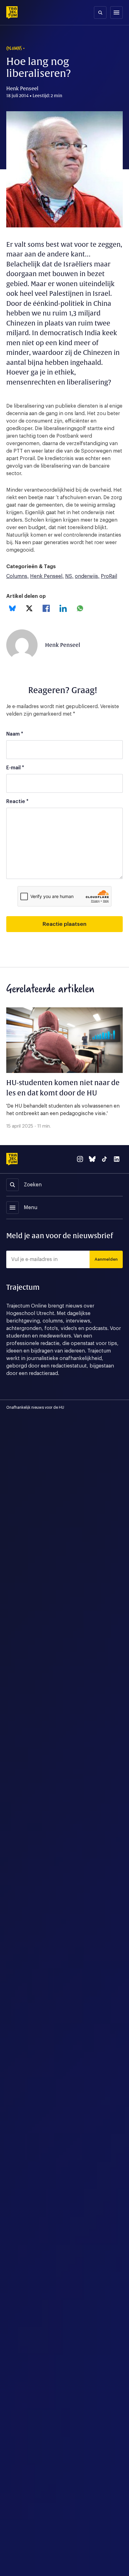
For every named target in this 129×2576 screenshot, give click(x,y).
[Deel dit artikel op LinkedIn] (63, 608)
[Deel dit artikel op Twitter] (29, 608)
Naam (15, 734)
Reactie (17, 802)
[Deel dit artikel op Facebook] (46, 608)
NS (69, 576)
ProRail (109, 576)
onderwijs (86, 576)
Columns (17, 576)
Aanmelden (106, 1259)
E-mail (15, 768)
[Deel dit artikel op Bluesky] (12, 608)
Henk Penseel (46, 576)
